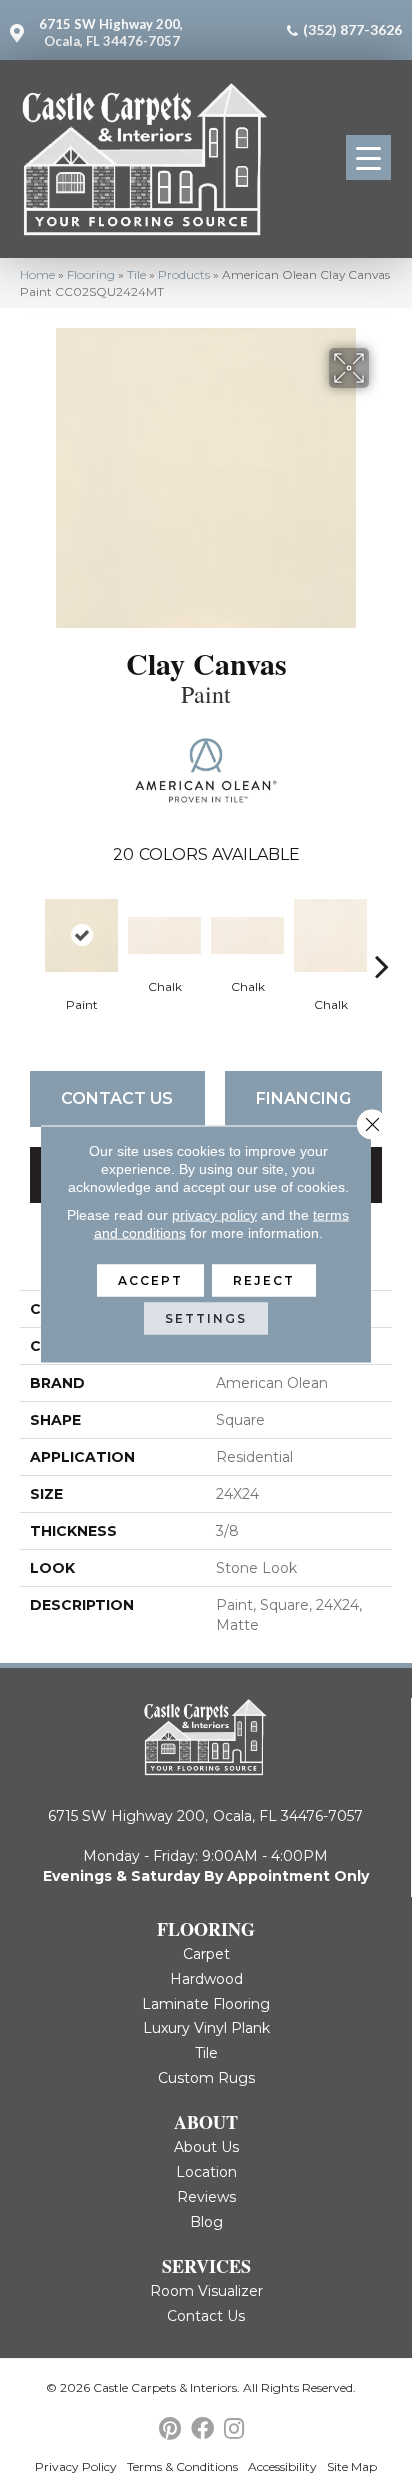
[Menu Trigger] (368, 157)
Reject (264, 1280)
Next (382, 936)
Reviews (206, 2197)
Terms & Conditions (182, 2466)
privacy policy (214, 1215)
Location (206, 2172)
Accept (150, 1280)
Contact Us (117, 1098)
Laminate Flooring (206, 2004)
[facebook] (202, 2429)
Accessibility (282, 2466)
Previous (30, 936)
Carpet (206, 1954)
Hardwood (206, 1979)
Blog (206, 2222)
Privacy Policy (76, 2466)
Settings (206, 1318)
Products (184, 274)
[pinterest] (170, 2429)
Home (37, 274)
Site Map (352, 2466)
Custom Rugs (206, 2078)
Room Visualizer (206, 2291)
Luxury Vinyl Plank (206, 2028)
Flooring (91, 274)
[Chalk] (164, 935)
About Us (206, 2147)
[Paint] (81, 935)
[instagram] (234, 2429)
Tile (136, 274)
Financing (303, 1098)
